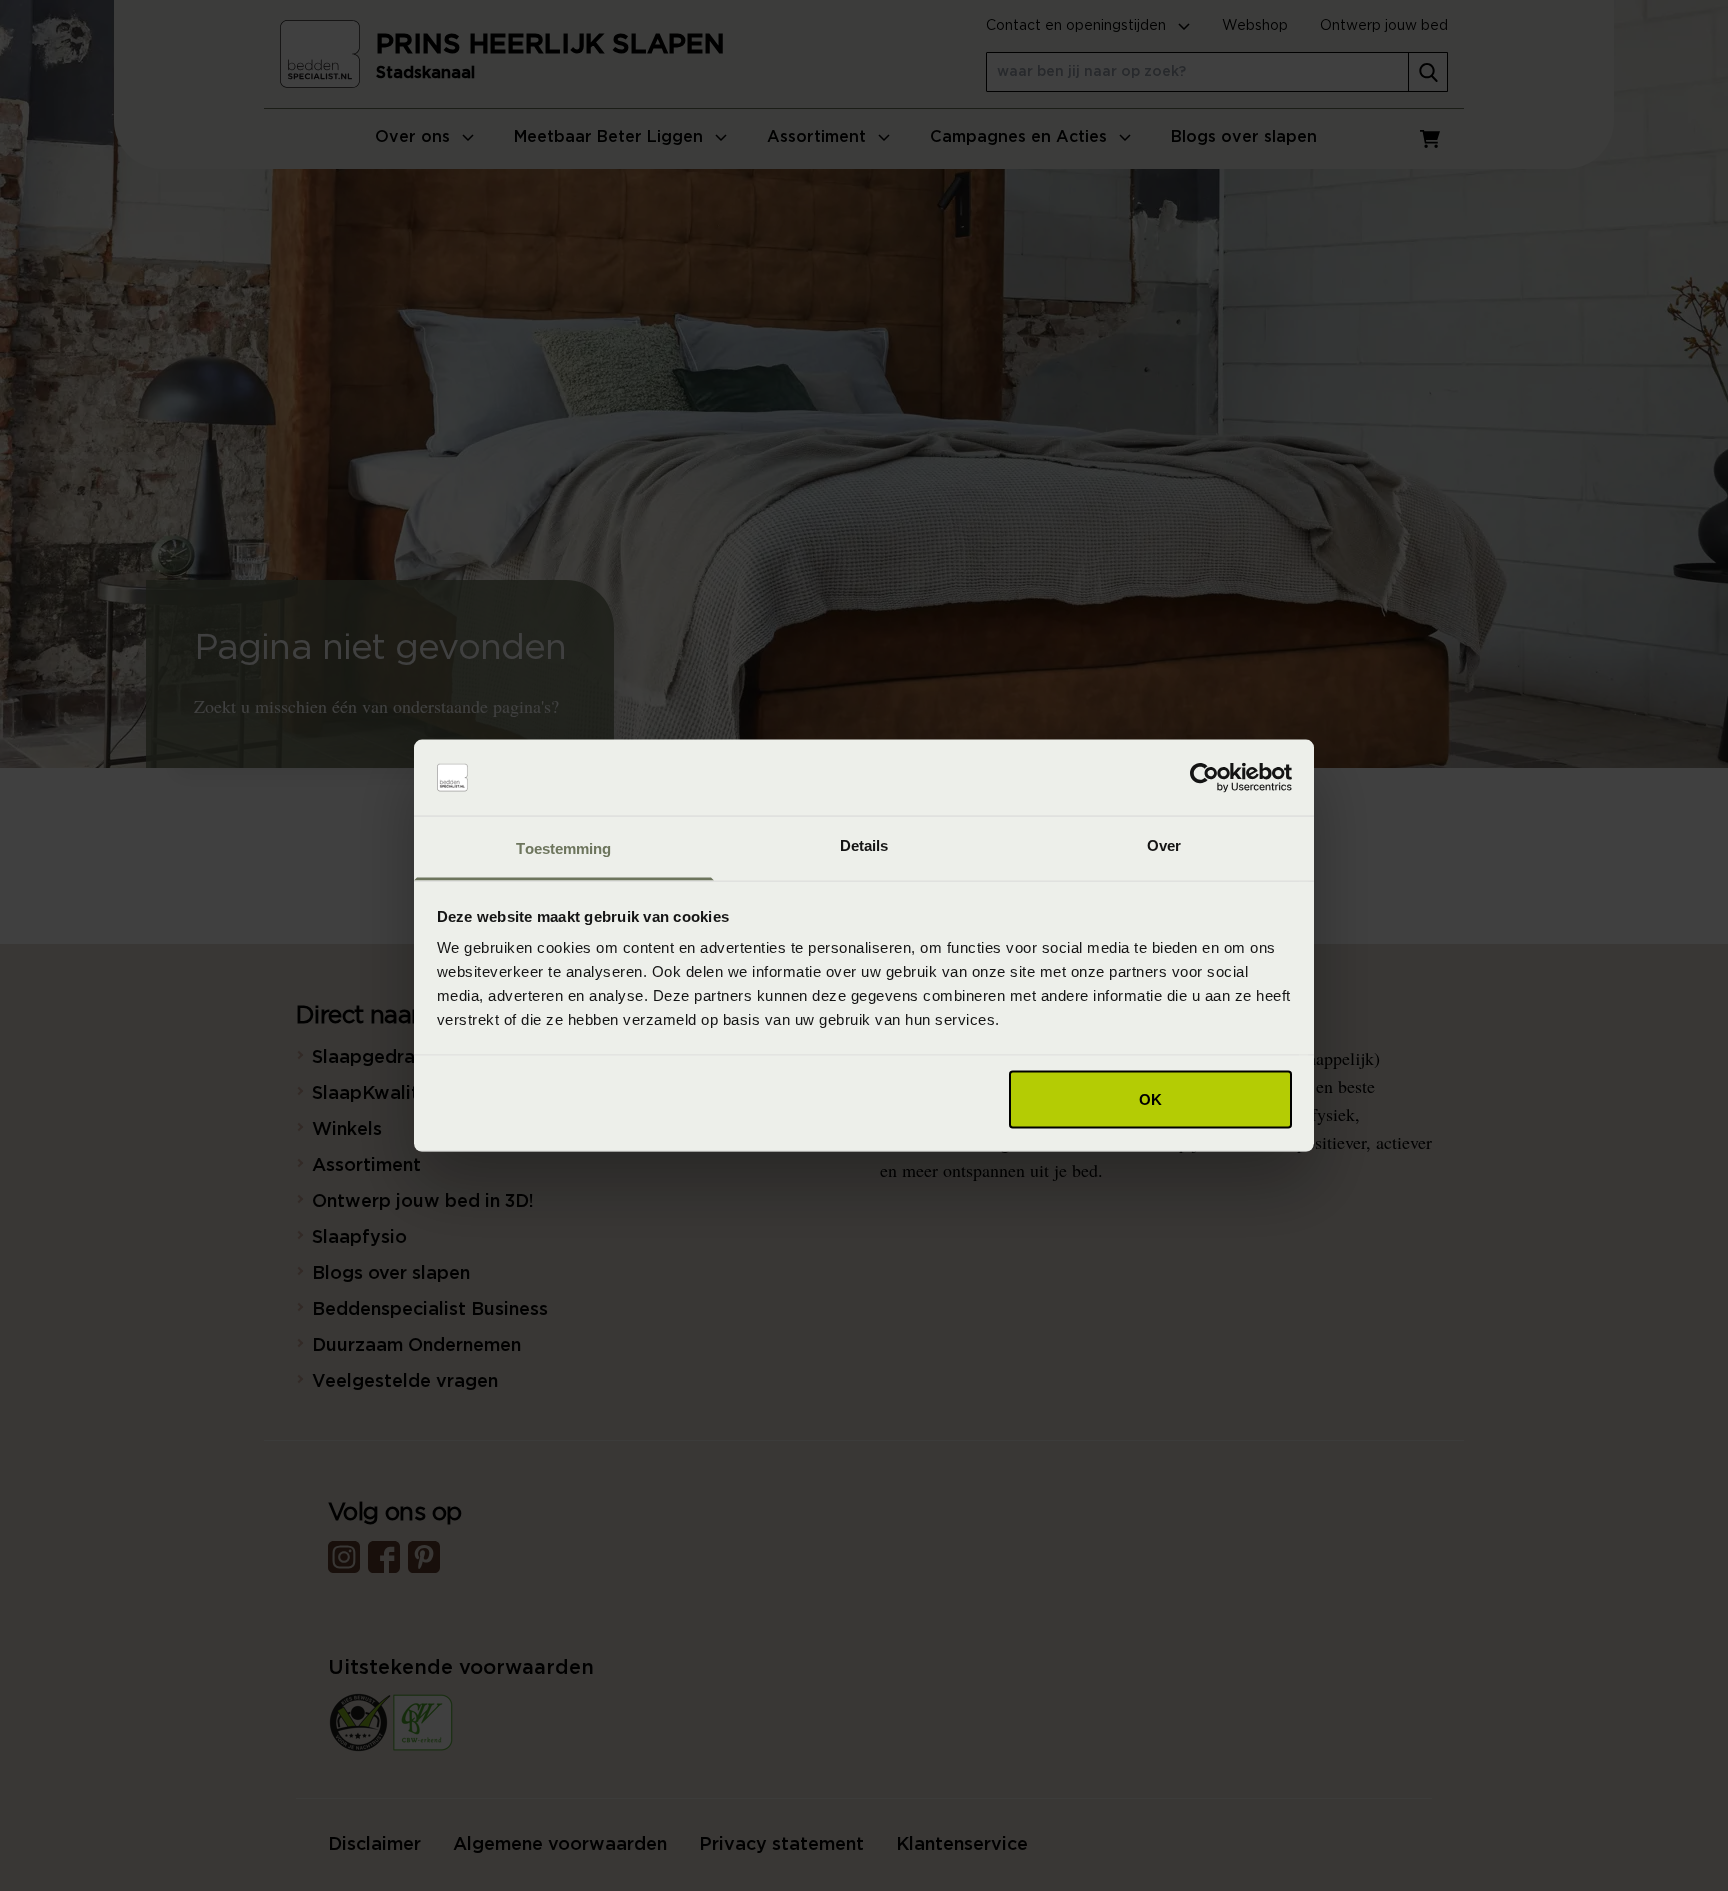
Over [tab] (1164, 845)
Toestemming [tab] (563, 848)
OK (1150, 1098)
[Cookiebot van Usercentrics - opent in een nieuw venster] (1204, 778)
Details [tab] (864, 845)
